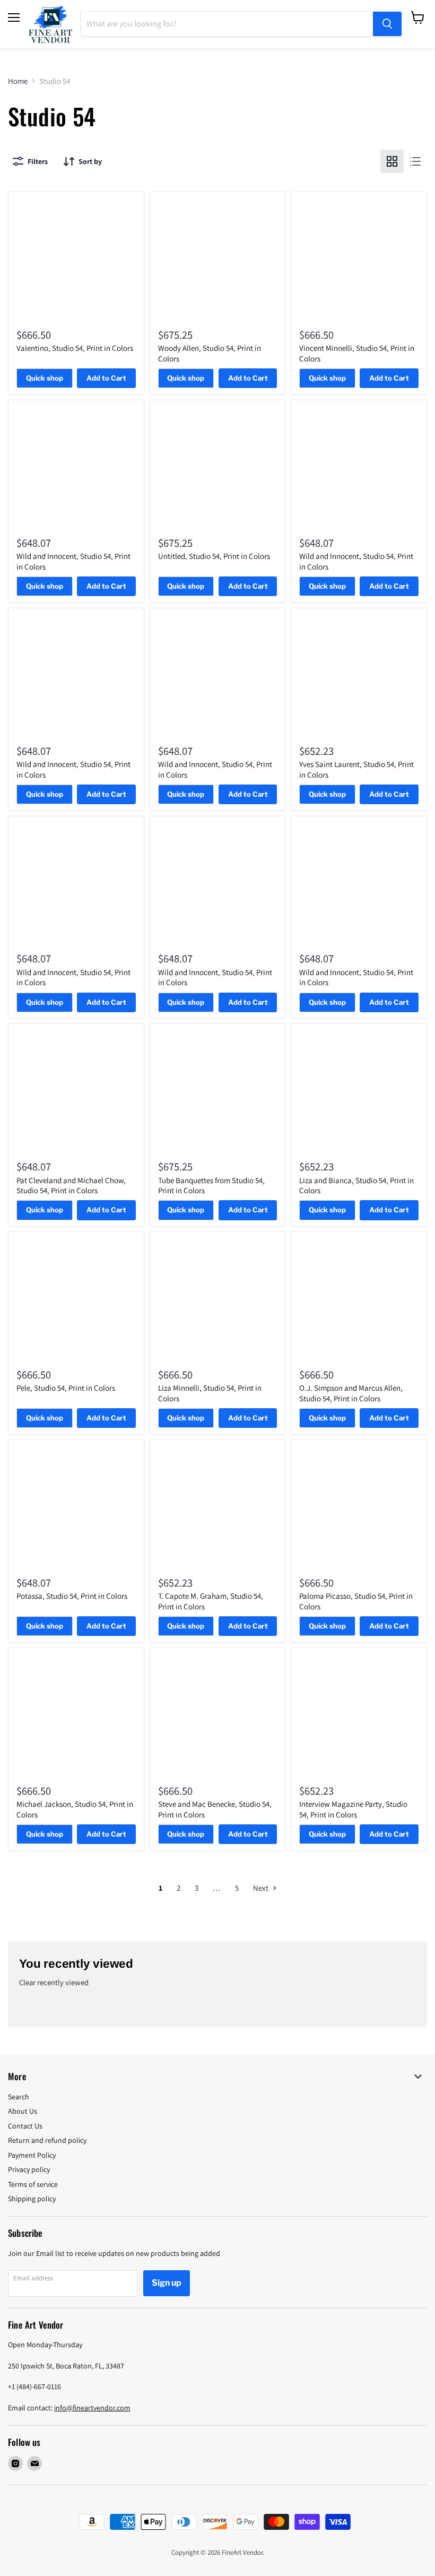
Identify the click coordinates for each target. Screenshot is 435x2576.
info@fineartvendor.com (92, 2408)
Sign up (167, 2283)
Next (262, 1888)
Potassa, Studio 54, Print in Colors (72, 1596)
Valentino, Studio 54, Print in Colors (75, 348)
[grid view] (392, 161)
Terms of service (33, 2184)
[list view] (415, 161)
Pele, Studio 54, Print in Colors (66, 1388)
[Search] (387, 24)
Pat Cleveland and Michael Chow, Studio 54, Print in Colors (71, 1186)
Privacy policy (29, 2169)
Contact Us (25, 2126)
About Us (23, 2111)
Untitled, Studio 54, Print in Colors (214, 556)
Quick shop (45, 378)
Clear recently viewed (54, 1982)
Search (19, 2097)
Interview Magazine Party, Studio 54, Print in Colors (353, 1809)
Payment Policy (32, 2155)
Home (18, 81)
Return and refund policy (47, 2140)
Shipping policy (32, 2199)
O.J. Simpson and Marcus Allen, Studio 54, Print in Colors (351, 1393)
